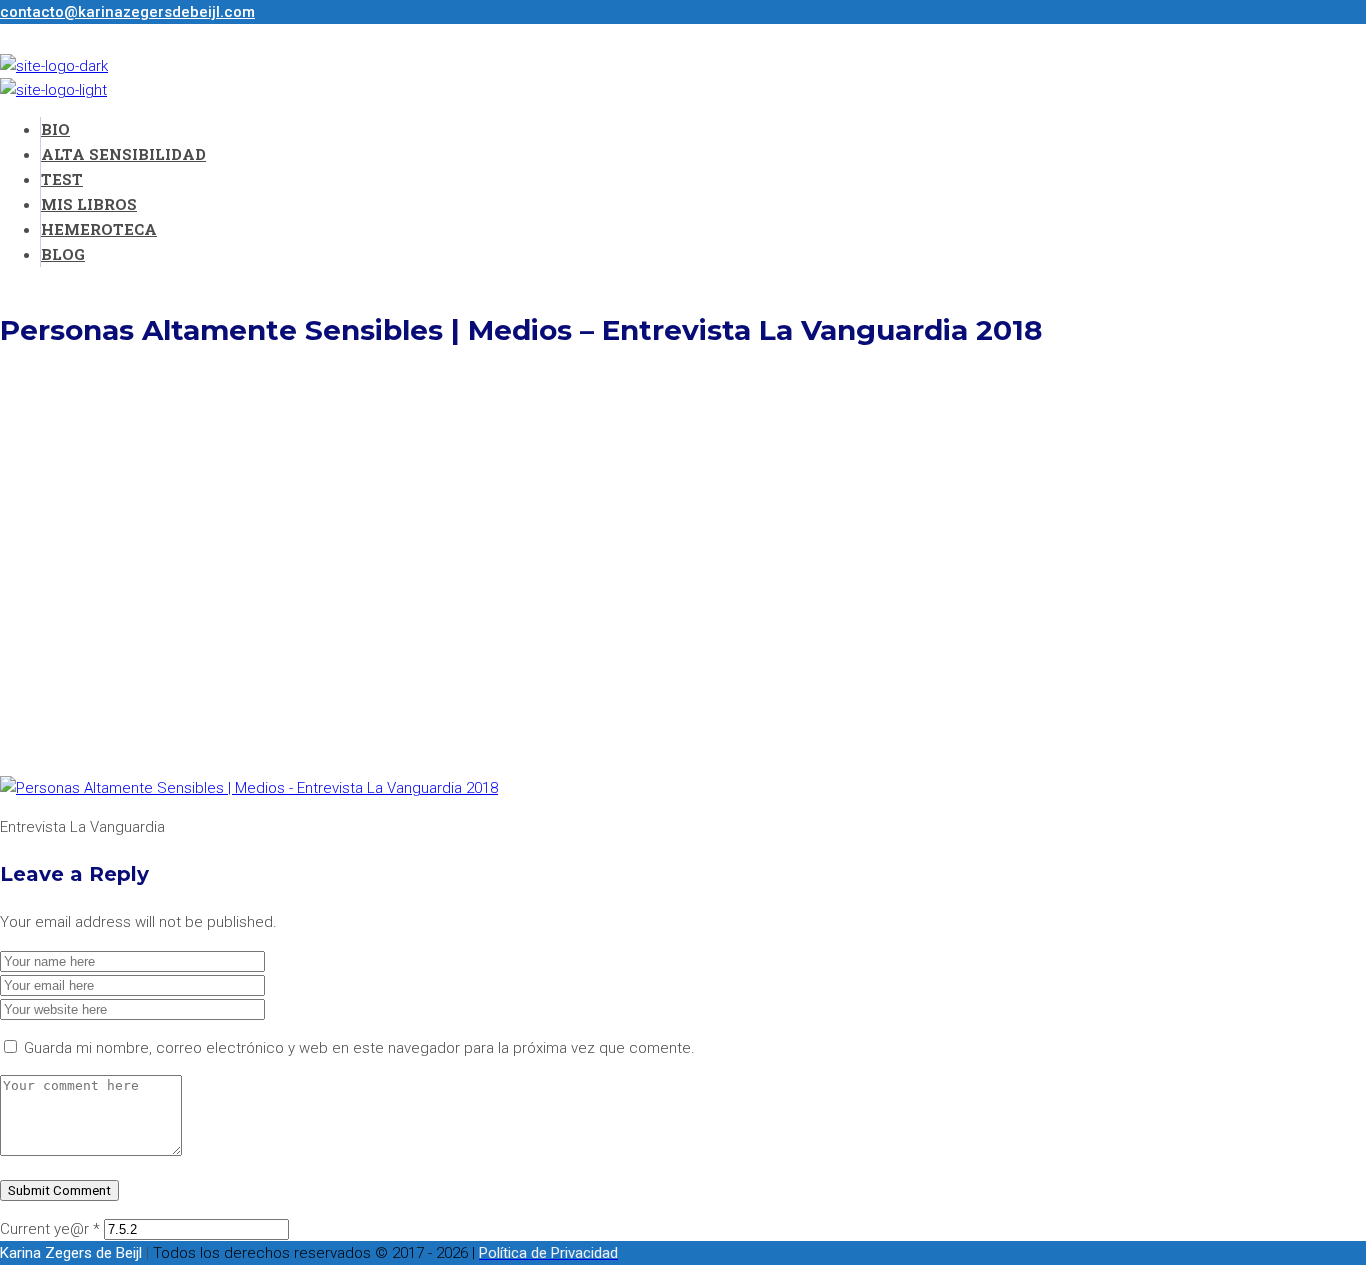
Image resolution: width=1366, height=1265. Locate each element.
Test (62, 179)
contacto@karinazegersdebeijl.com (127, 12)
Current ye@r (50, 1229)
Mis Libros (89, 204)
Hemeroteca (99, 229)
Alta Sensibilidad (123, 154)
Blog (63, 254)
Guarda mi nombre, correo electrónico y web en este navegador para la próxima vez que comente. (359, 1048)
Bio (55, 129)
